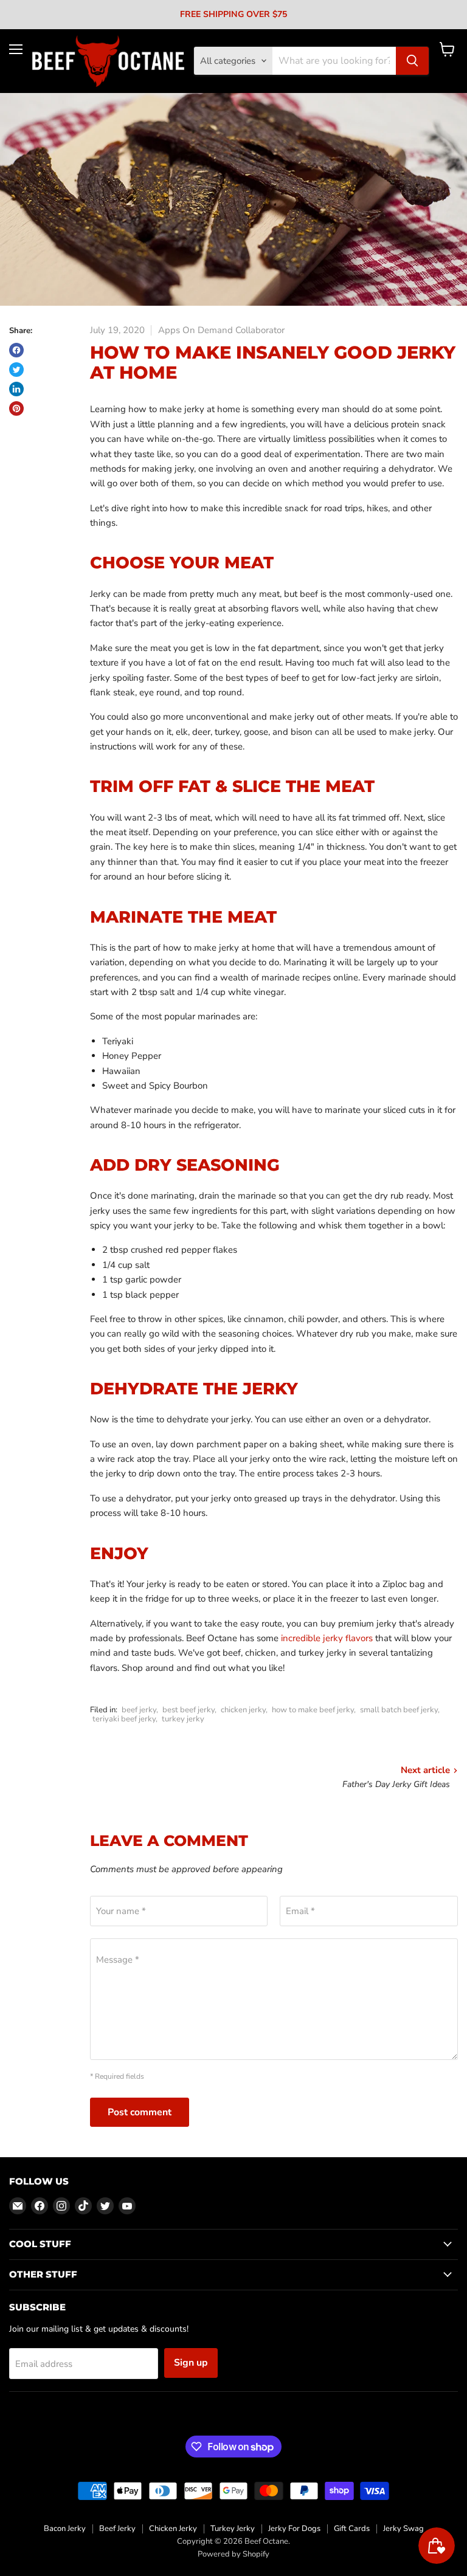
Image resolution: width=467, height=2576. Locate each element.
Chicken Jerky (173, 2529)
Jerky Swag (403, 2529)
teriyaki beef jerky (124, 1719)
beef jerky (139, 1710)
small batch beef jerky (399, 1710)
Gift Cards (352, 2529)
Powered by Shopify (233, 2554)
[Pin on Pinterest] (16, 408)
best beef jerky (189, 1710)
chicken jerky (243, 1710)
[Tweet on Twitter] (16, 370)
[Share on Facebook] (16, 350)
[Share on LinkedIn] (16, 389)
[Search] (412, 61)
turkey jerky (183, 1719)
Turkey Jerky (233, 2529)
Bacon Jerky (65, 2529)
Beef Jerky (117, 2529)
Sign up (191, 2363)
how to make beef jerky (313, 1710)
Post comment (140, 2112)
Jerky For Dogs (294, 2529)
